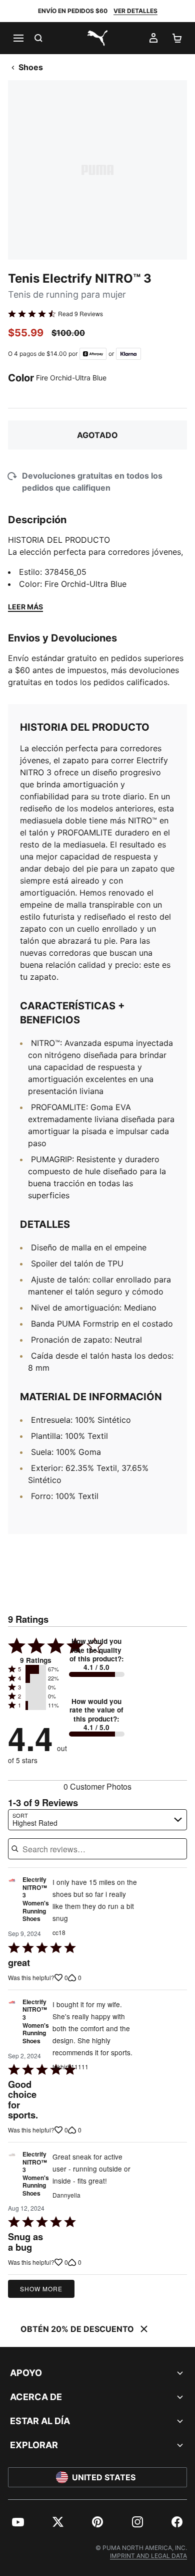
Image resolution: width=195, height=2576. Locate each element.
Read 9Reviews (80, 314)
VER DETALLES (135, 11)
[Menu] (18, 38)
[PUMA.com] (97, 38)
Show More (41, 2289)
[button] (36, 1669)
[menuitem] (18, 2522)
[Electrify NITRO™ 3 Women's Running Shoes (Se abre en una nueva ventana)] (12, 1902)
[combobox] (97, 1820)
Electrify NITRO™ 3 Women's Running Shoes (36, 1899)
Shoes (31, 67)
